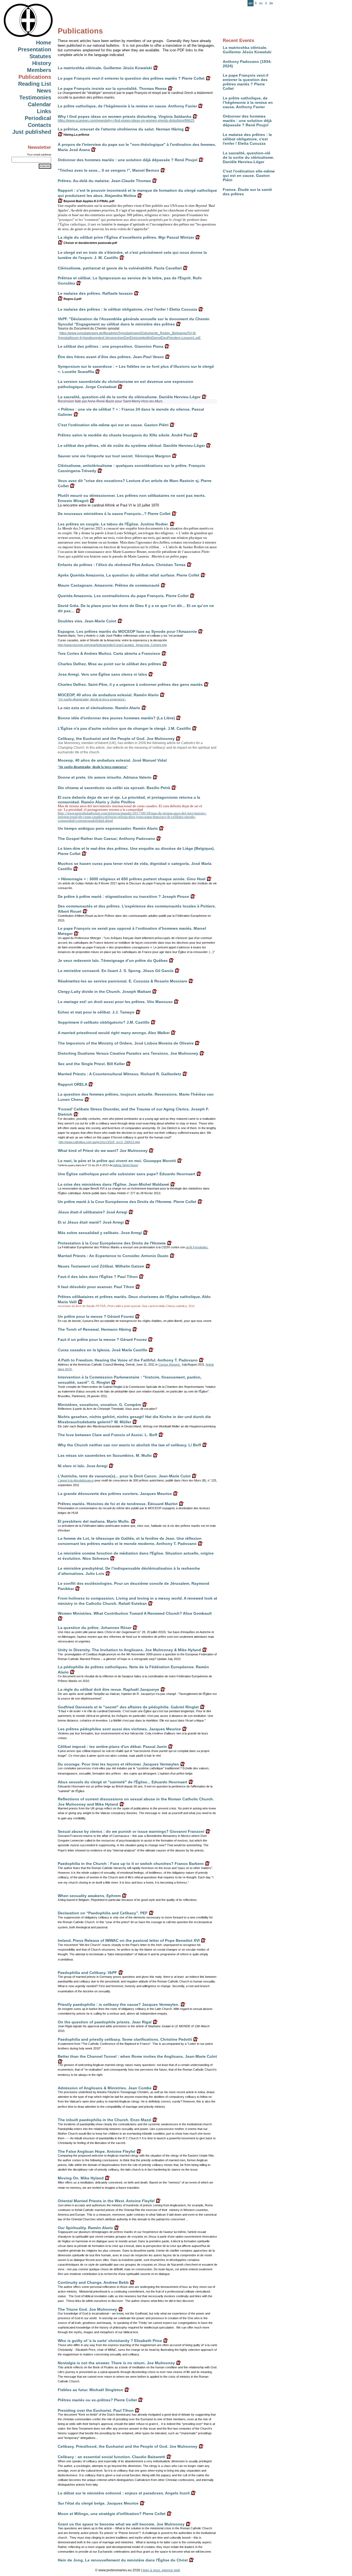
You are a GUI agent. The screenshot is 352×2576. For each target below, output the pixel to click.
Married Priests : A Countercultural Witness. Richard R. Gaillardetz (119, 1074)
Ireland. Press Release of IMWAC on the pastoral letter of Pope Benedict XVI (129, 1940)
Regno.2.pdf (72, 299)
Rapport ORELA (72, 1084)
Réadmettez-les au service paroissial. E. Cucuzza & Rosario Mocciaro (123, 981)
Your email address (39, 154)
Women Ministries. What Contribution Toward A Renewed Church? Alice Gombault (135, 1613)
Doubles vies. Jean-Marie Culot (87, 621)
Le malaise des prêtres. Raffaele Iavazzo (95, 293)
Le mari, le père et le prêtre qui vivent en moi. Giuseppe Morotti (117, 1161)
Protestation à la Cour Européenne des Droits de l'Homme (112, 1243)
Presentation (35, 49)
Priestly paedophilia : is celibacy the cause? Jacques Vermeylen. (119, 2004)
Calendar (39, 104)
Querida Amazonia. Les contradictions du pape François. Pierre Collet (123, 596)
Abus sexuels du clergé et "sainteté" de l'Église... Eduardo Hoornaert (123, 1782)
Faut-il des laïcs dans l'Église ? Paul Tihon (98, 1277)
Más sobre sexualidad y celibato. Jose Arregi (100, 1233)
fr (256, 3)
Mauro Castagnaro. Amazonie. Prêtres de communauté (109, 585)
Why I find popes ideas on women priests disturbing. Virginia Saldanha (125, 116)
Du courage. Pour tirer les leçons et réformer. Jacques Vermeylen (118, 1764)
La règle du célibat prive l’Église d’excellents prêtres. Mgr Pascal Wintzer (126, 237)
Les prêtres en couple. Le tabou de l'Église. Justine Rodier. (113, 524)
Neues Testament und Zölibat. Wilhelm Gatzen (101, 1266)
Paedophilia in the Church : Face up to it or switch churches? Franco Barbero (131, 1864)
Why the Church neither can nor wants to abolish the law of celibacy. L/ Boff (129, 1445)
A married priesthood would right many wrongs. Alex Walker (114, 1033)
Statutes (40, 56)
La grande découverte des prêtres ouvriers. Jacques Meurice (115, 1494)
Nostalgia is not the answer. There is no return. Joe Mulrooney (116, 2363)
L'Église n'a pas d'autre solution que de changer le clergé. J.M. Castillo (124, 728)
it (266, 3)
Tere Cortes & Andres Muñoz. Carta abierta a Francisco (109, 653)
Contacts (39, 125)
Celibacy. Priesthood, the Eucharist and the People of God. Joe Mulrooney (128, 2446)
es (261, 3)
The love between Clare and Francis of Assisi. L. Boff (108, 1435)
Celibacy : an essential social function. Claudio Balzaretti (112, 2457)
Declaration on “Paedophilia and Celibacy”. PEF (103, 1913)
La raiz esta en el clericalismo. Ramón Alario (99, 708)
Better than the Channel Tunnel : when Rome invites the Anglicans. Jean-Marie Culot (137, 2056)
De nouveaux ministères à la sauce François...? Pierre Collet (114, 514)
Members (39, 70)
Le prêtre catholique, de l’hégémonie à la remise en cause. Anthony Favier (248, 102)
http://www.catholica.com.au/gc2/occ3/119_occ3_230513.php (99, 1142)
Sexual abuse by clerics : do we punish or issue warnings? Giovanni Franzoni (131, 1831)
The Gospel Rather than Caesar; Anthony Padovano (106, 839)
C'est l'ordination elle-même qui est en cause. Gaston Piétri (249, 176)
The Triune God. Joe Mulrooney (87, 2309)
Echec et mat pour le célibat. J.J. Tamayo (96, 1012)
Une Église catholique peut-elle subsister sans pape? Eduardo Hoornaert (127, 1174)
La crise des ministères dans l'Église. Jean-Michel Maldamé (113, 1184)
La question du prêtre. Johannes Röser (95, 1628)
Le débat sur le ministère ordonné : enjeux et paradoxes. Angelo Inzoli (124, 2493)
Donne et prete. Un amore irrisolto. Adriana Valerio (105, 777)
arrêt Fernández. (197, 1247)
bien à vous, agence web (161, 2570)
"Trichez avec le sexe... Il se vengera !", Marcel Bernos (108, 170)
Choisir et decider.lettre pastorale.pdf (90, 243)
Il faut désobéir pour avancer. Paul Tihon (96, 1287)
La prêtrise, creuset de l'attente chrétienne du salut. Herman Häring (121, 129)
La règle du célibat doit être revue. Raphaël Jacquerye (108, 1689)
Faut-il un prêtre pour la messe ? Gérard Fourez (102, 1339)
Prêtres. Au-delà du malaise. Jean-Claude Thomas (104, 181)
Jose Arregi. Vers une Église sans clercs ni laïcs (102, 674)
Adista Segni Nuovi (126, 1165)
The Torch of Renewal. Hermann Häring (94, 1329)
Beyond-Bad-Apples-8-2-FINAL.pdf (89, 201)
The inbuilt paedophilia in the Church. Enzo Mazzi (105, 2120)
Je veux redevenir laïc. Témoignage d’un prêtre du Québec (113, 960)
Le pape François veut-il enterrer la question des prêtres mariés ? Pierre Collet (246, 82)
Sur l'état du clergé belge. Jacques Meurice (98, 2503)
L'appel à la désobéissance (76, 1480)
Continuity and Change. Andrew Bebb (93, 2282)
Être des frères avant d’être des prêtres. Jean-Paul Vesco (111, 357)
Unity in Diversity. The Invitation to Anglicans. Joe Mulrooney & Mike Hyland (129, 1650)
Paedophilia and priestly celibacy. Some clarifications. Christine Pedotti (125, 2039)
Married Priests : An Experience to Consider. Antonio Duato (113, 1256)
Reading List (35, 84)
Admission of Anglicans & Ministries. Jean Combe (105, 2088)
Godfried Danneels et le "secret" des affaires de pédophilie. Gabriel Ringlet (128, 1707)
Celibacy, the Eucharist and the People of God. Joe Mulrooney (116, 739)
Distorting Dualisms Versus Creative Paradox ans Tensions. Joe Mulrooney (128, 1053)
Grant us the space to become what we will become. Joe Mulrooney (121, 2524)
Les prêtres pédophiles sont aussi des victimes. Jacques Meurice (119, 1729)
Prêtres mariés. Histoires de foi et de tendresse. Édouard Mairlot (118, 1504)
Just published (32, 132)
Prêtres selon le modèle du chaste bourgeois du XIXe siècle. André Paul (125, 435)
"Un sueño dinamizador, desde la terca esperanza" (93, 767)
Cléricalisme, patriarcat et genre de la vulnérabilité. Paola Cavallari (120, 268)
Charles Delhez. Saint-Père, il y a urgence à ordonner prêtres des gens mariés (130, 684)
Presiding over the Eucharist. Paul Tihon (96, 2410)
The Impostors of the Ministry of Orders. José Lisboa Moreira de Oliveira (126, 1043)
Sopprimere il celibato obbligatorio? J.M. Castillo (104, 1022)
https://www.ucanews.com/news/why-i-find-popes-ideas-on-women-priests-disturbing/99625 (126, 121)
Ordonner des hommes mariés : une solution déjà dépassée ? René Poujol (247, 121)
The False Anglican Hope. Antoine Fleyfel (97, 2151)
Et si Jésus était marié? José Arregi (91, 1222)
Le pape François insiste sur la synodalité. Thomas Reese (112, 88)
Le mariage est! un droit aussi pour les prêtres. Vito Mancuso (115, 1002)
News (44, 91)
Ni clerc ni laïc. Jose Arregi (83, 1466)
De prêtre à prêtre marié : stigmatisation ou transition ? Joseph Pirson (123, 896)
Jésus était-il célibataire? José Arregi (93, 1212)
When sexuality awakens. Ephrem (89, 1896)
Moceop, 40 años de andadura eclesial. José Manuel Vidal (112, 760)
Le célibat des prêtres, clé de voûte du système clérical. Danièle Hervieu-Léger (131, 445)
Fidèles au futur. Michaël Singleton (90, 2390)
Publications (35, 77)
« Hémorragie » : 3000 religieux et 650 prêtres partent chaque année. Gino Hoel (132, 879)
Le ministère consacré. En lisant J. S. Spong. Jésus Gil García (116, 971)
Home (44, 43)
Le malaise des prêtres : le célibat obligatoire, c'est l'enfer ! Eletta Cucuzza (247, 139)
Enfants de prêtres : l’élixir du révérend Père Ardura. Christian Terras (122, 565)
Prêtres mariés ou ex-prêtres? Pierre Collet (97, 2400)
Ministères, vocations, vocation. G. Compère (99, 1405)
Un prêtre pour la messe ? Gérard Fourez (96, 1316)
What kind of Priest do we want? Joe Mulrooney (103, 1151)
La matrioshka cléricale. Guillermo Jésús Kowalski (247, 50)
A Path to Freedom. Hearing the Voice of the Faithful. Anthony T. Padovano (128, 1360)
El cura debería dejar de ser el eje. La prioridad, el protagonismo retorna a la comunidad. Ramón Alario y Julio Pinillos (129, 800)
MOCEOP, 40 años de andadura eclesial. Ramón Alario (108, 695)
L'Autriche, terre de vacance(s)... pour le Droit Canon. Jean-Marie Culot (124, 1476)
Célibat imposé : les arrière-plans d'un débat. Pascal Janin (112, 1747)
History (42, 63)
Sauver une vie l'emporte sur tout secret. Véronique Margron (114, 456)
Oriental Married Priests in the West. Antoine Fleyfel (106, 2201)
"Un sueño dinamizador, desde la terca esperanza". (92, 699)
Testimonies (35, 98)
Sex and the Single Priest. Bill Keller (91, 1064)
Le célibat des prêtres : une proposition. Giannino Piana (111, 346)
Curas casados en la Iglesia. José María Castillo (103, 1350)
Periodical (38, 118)
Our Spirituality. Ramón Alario (85, 2228)
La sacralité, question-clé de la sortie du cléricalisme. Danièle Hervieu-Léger (248, 157)
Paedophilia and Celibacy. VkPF (87, 1973)
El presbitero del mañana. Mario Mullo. (94, 1521)
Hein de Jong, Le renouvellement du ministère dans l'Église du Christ (123, 2560)
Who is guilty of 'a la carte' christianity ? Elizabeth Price (110, 2341)
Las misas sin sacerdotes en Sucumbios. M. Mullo (105, 1455)
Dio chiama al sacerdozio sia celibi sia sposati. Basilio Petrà (114, 788)
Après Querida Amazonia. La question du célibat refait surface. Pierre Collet (129, 575)
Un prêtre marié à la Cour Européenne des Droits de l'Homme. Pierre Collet (127, 1202)
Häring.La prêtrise (76, 135)
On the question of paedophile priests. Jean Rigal (105, 2022)
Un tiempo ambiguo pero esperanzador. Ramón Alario (108, 828)
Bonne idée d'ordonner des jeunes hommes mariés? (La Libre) (116, 718)
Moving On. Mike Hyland (81, 2178)
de (271, 3)
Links (44, 111)
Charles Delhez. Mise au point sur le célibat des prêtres (109, 664)
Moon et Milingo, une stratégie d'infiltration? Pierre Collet (112, 2514)
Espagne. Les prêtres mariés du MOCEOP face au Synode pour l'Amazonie (127, 631)
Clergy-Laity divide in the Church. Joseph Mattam (104, 992)
